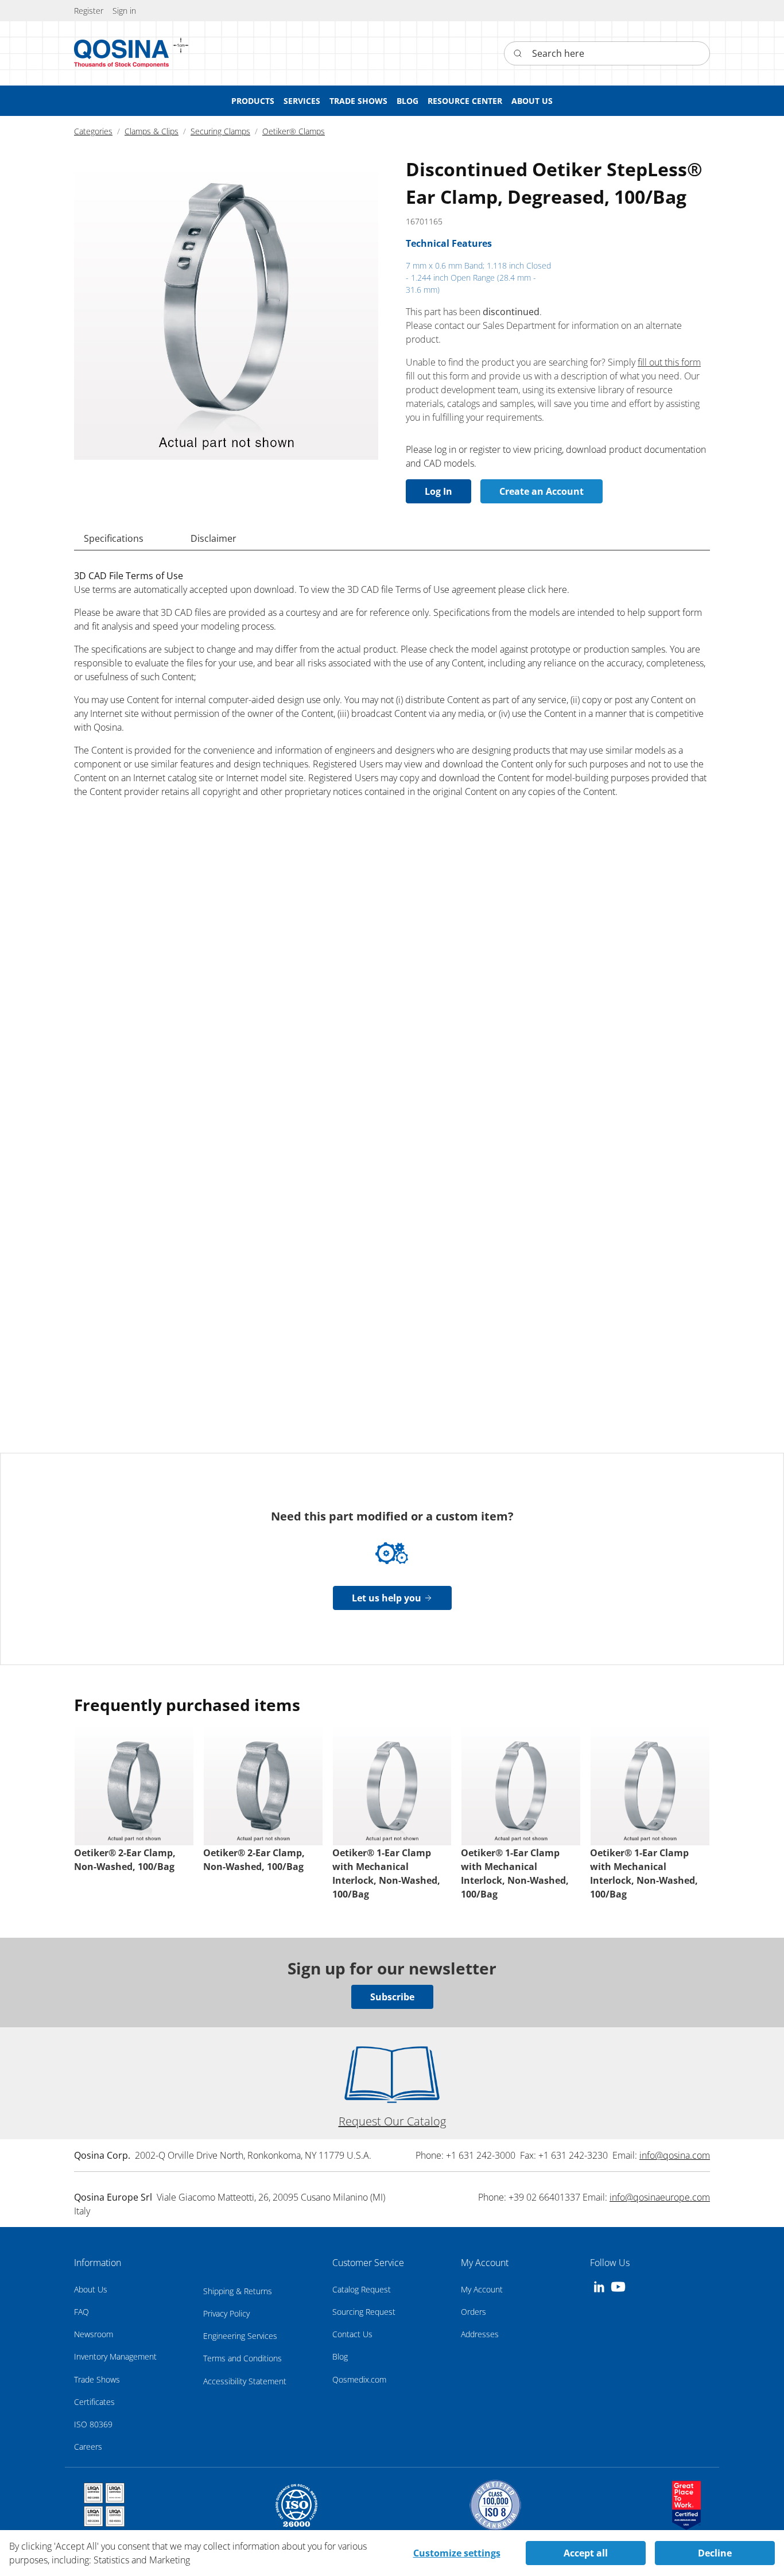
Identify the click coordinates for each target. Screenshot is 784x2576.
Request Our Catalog (392, 2121)
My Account (482, 2289)
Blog (340, 2356)
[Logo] (122, 53)
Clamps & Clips (152, 131)
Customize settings (457, 2553)
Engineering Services (240, 2336)
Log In (438, 491)
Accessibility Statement (245, 2381)
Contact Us (352, 2334)
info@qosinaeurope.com (660, 2197)
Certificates (94, 2402)
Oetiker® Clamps (294, 131)
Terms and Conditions (242, 2358)
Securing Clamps (220, 131)
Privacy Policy (226, 2313)
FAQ (81, 2312)
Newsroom (94, 2334)
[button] (124, 11)
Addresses (480, 2334)
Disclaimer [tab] (214, 538)
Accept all (586, 2553)
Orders (473, 2312)
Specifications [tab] (114, 538)
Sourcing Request (364, 2312)
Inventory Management (115, 2356)
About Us (91, 2289)
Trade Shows (97, 2379)
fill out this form (669, 362)
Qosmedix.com (359, 2379)
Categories (93, 131)
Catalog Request (362, 2289)
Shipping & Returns (238, 2291)
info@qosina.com (675, 2155)
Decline (715, 2553)
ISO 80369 (93, 2424)
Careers (88, 2447)
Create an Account (542, 491)
